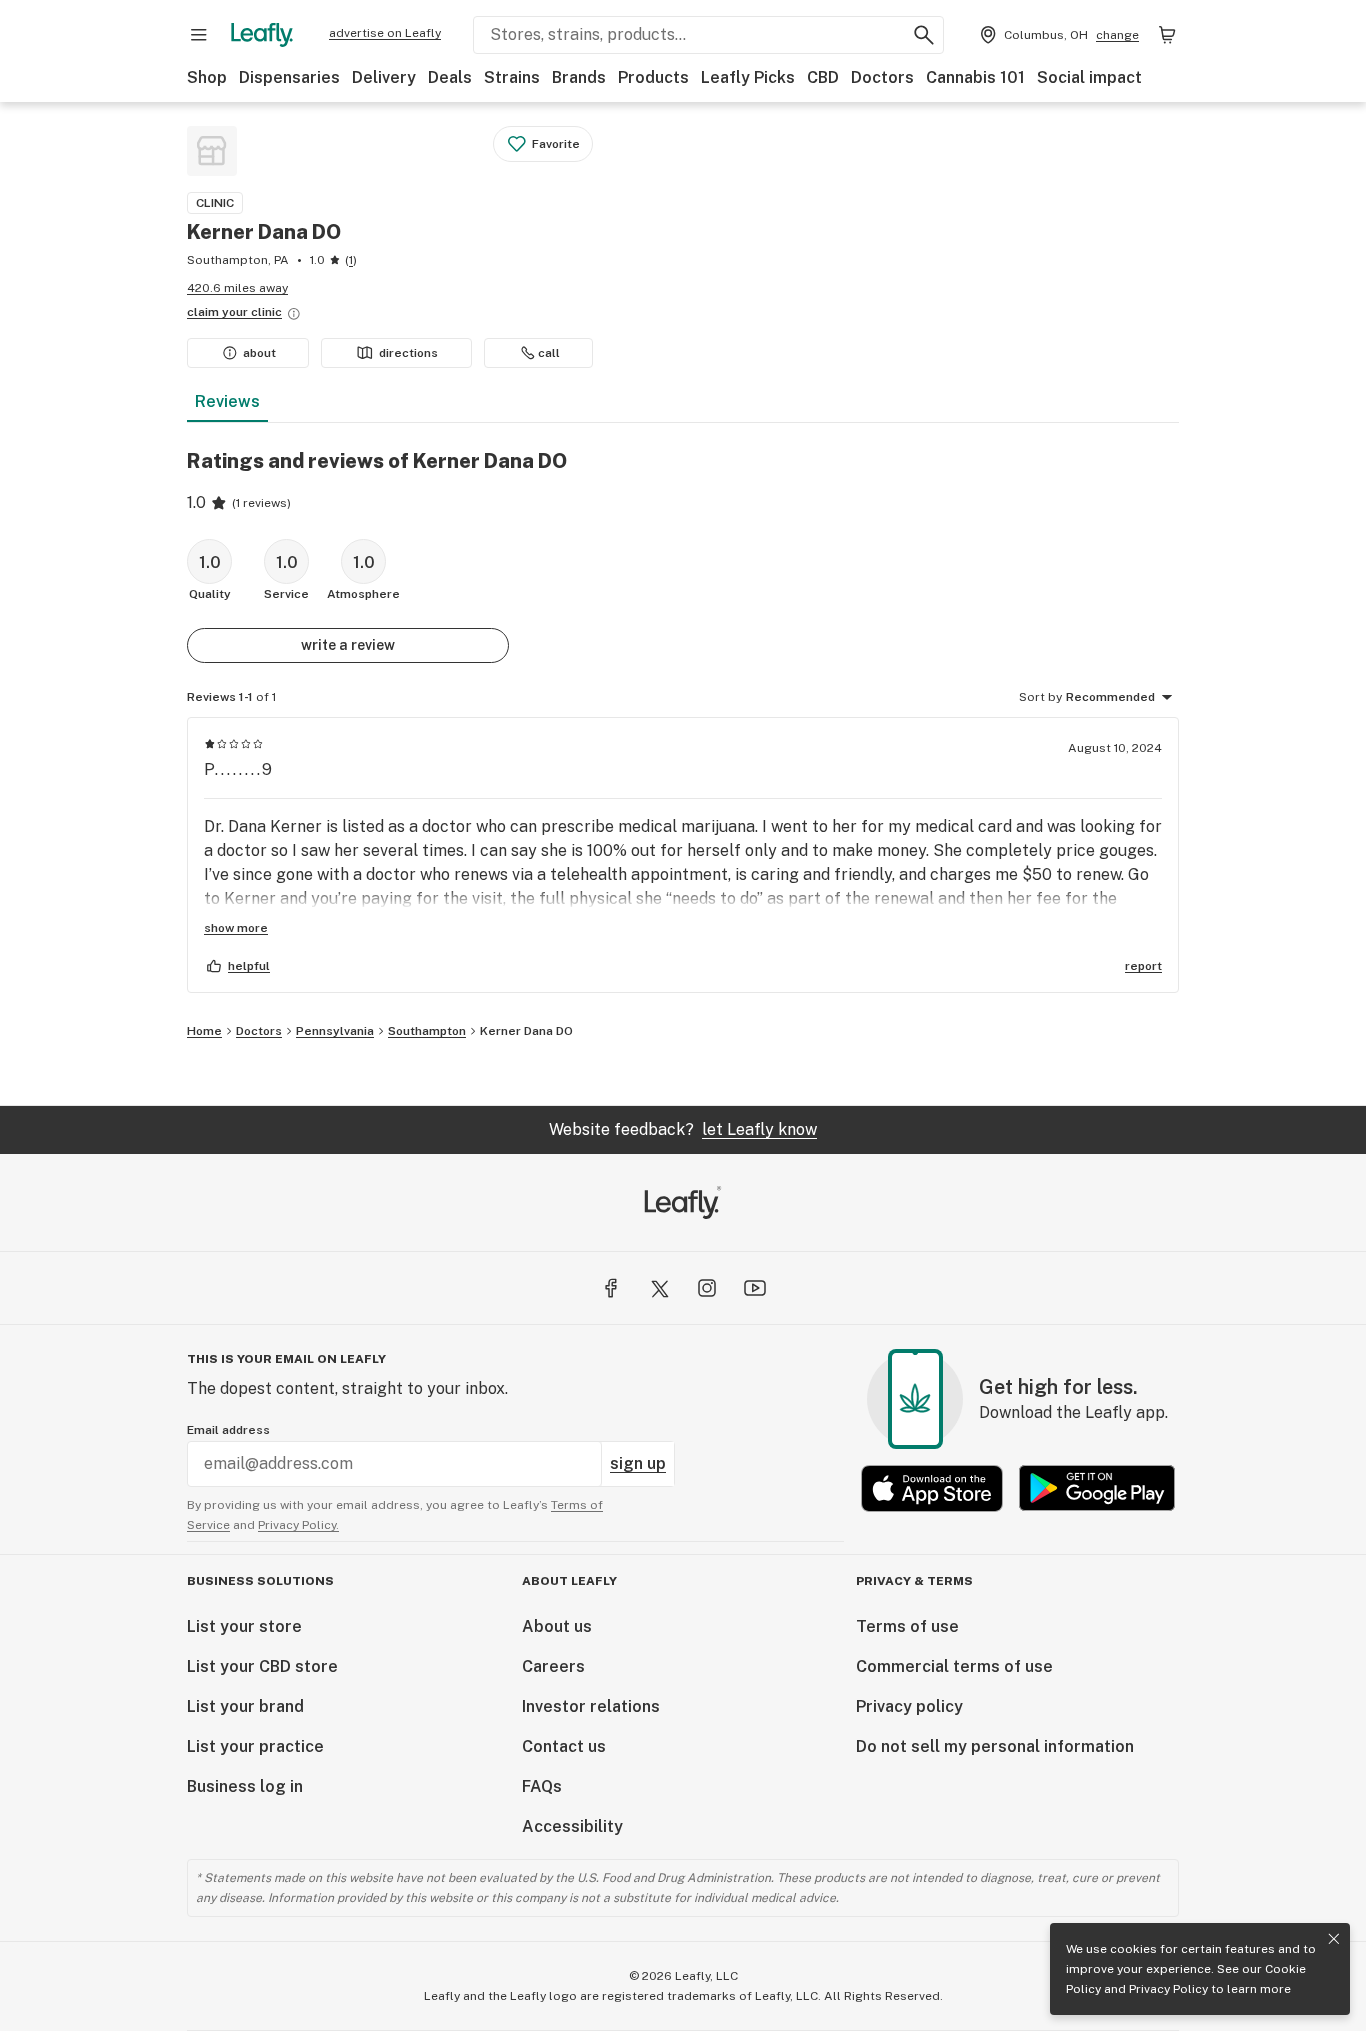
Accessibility (572, 1826)
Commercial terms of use (954, 1666)
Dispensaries (289, 77)
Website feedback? (683, 1129)
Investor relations (591, 1706)
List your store (244, 1626)
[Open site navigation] (199, 35)
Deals (450, 77)
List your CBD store (262, 1666)
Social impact (1089, 77)
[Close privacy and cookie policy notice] (1334, 1939)
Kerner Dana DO (526, 1031)
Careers (553, 1666)
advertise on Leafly (385, 33)
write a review (348, 645)
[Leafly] (262, 35)
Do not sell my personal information (995, 1746)
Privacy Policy (1168, 1989)
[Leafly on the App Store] (932, 1488)
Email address (228, 1430)
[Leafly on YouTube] (755, 1288)
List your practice (255, 1746)
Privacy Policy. (298, 1525)
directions (408, 353)
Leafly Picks (748, 77)
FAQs (542, 1786)
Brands (579, 77)
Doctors (882, 77)
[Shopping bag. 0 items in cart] (1167, 35)
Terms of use (907, 1626)
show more (236, 928)
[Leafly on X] (659, 1288)
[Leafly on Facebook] (611, 1288)
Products (653, 77)
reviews (227, 401)
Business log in (245, 1786)
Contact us (564, 1746)
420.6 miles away (237, 288)
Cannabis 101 (975, 77)
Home (204, 1031)
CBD (823, 77)
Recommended (1110, 697)
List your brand (245, 1706)
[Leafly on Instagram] (707, 1288)
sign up (638, 1463)
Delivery (384, 77)
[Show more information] (294, 314)
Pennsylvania (335, 1031)
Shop (207, 77)
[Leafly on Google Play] (1097, 1488)
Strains (512, 77)
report (1143, 966)
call (549, 353)
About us (557, 1626)
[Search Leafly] (924, 35)
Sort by (1040, 697)
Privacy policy (909, 1706)
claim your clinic (234, 312)
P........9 (239, 769)
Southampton (427, 1031)
